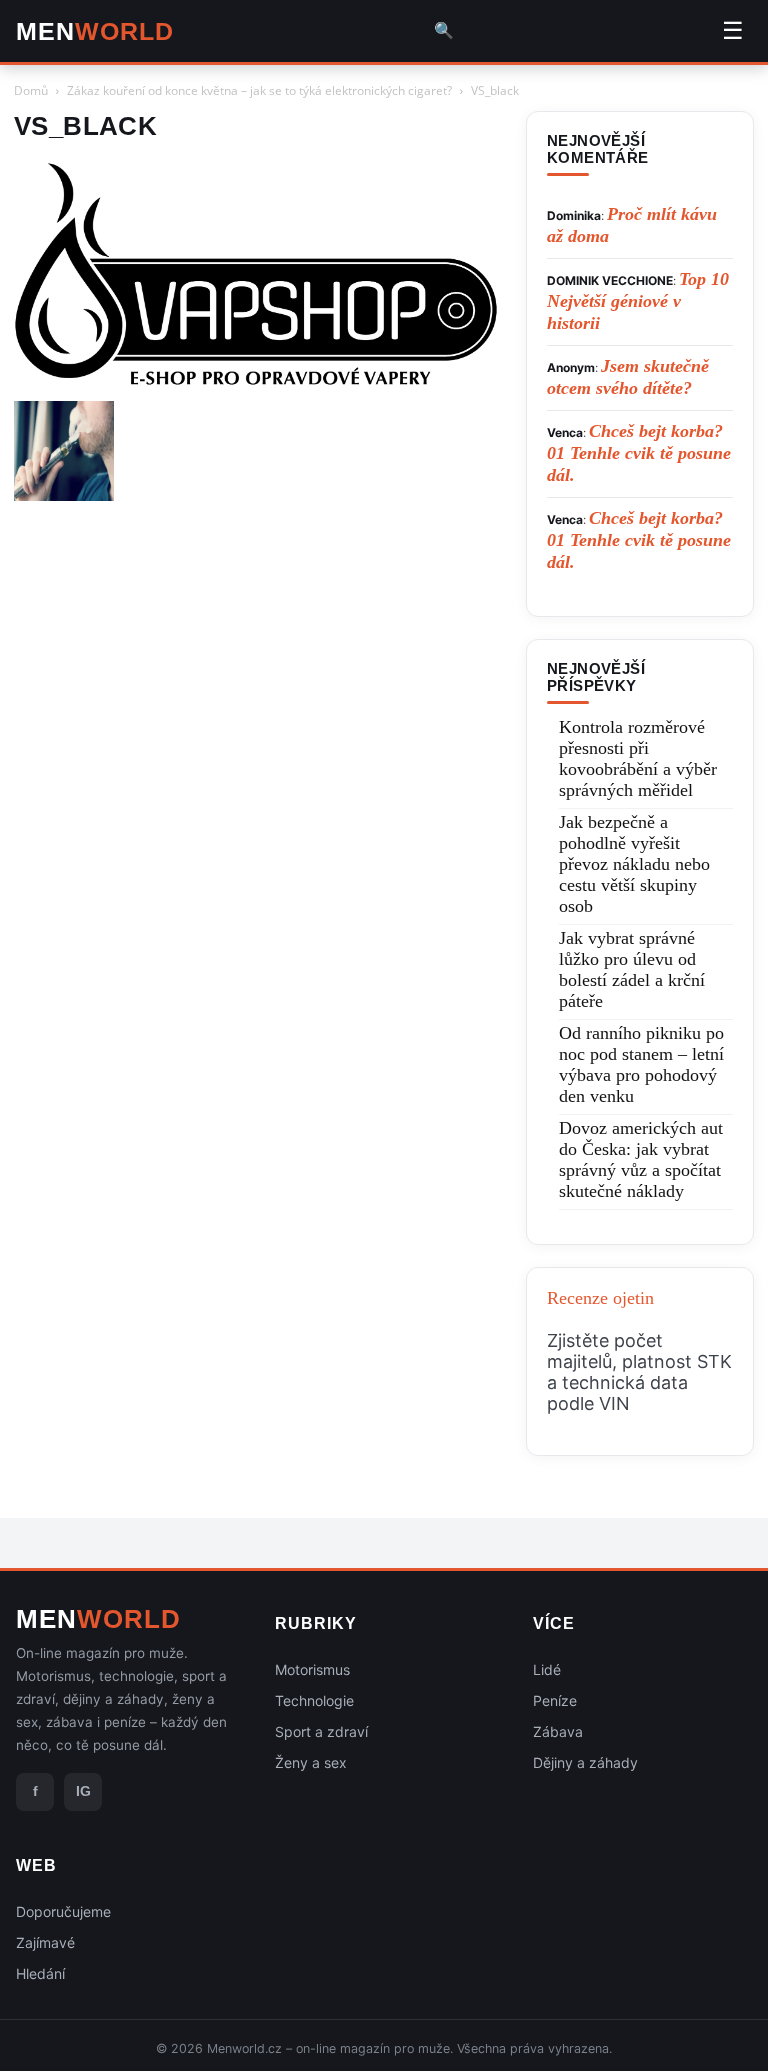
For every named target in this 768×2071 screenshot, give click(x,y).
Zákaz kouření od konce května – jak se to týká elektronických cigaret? (259, 90)
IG (83, 1791)
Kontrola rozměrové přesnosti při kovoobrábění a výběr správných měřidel (638, 758)
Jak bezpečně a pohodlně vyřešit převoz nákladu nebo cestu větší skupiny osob (634, 864)
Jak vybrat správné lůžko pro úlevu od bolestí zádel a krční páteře (632, 969)
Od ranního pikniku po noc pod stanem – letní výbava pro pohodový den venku (641, 1064)
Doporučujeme (63, 1911)
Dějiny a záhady (585, 1762)
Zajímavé (45, 1942)
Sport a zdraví (321, 1731)
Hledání (40, 1973)
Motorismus (312, 1669)
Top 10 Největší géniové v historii (638, 301)
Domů (31, 90)
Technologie (314, 1700)
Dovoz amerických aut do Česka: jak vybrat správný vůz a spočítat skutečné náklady (641, 1159)
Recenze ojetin (600, 1298)
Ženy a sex (311, 1762)
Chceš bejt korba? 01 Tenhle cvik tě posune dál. (639, 453)
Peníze (555, 1700)
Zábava (558, 1731)
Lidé (547, 1669)
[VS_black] (256, 380)
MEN (95, 31)
